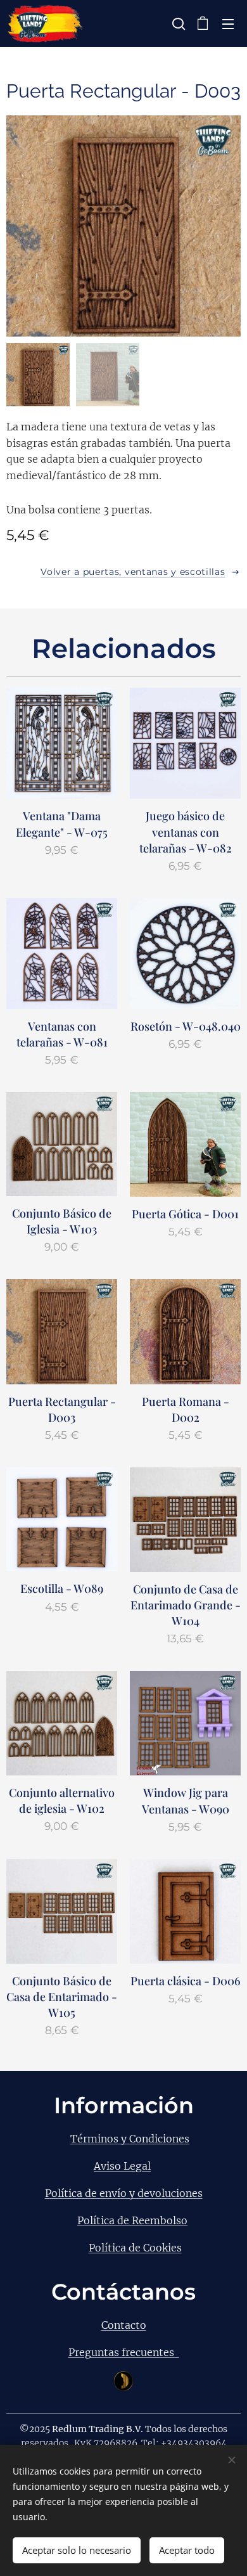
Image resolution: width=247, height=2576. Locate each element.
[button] (177, 23)
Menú (228, 23)
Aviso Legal (122, 2166)
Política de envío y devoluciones (124, 2193)
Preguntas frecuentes (124, 2352)
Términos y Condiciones (130, 2139)
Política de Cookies (135, 2248)
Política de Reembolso (132, 2220)
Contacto (124, 2325)
